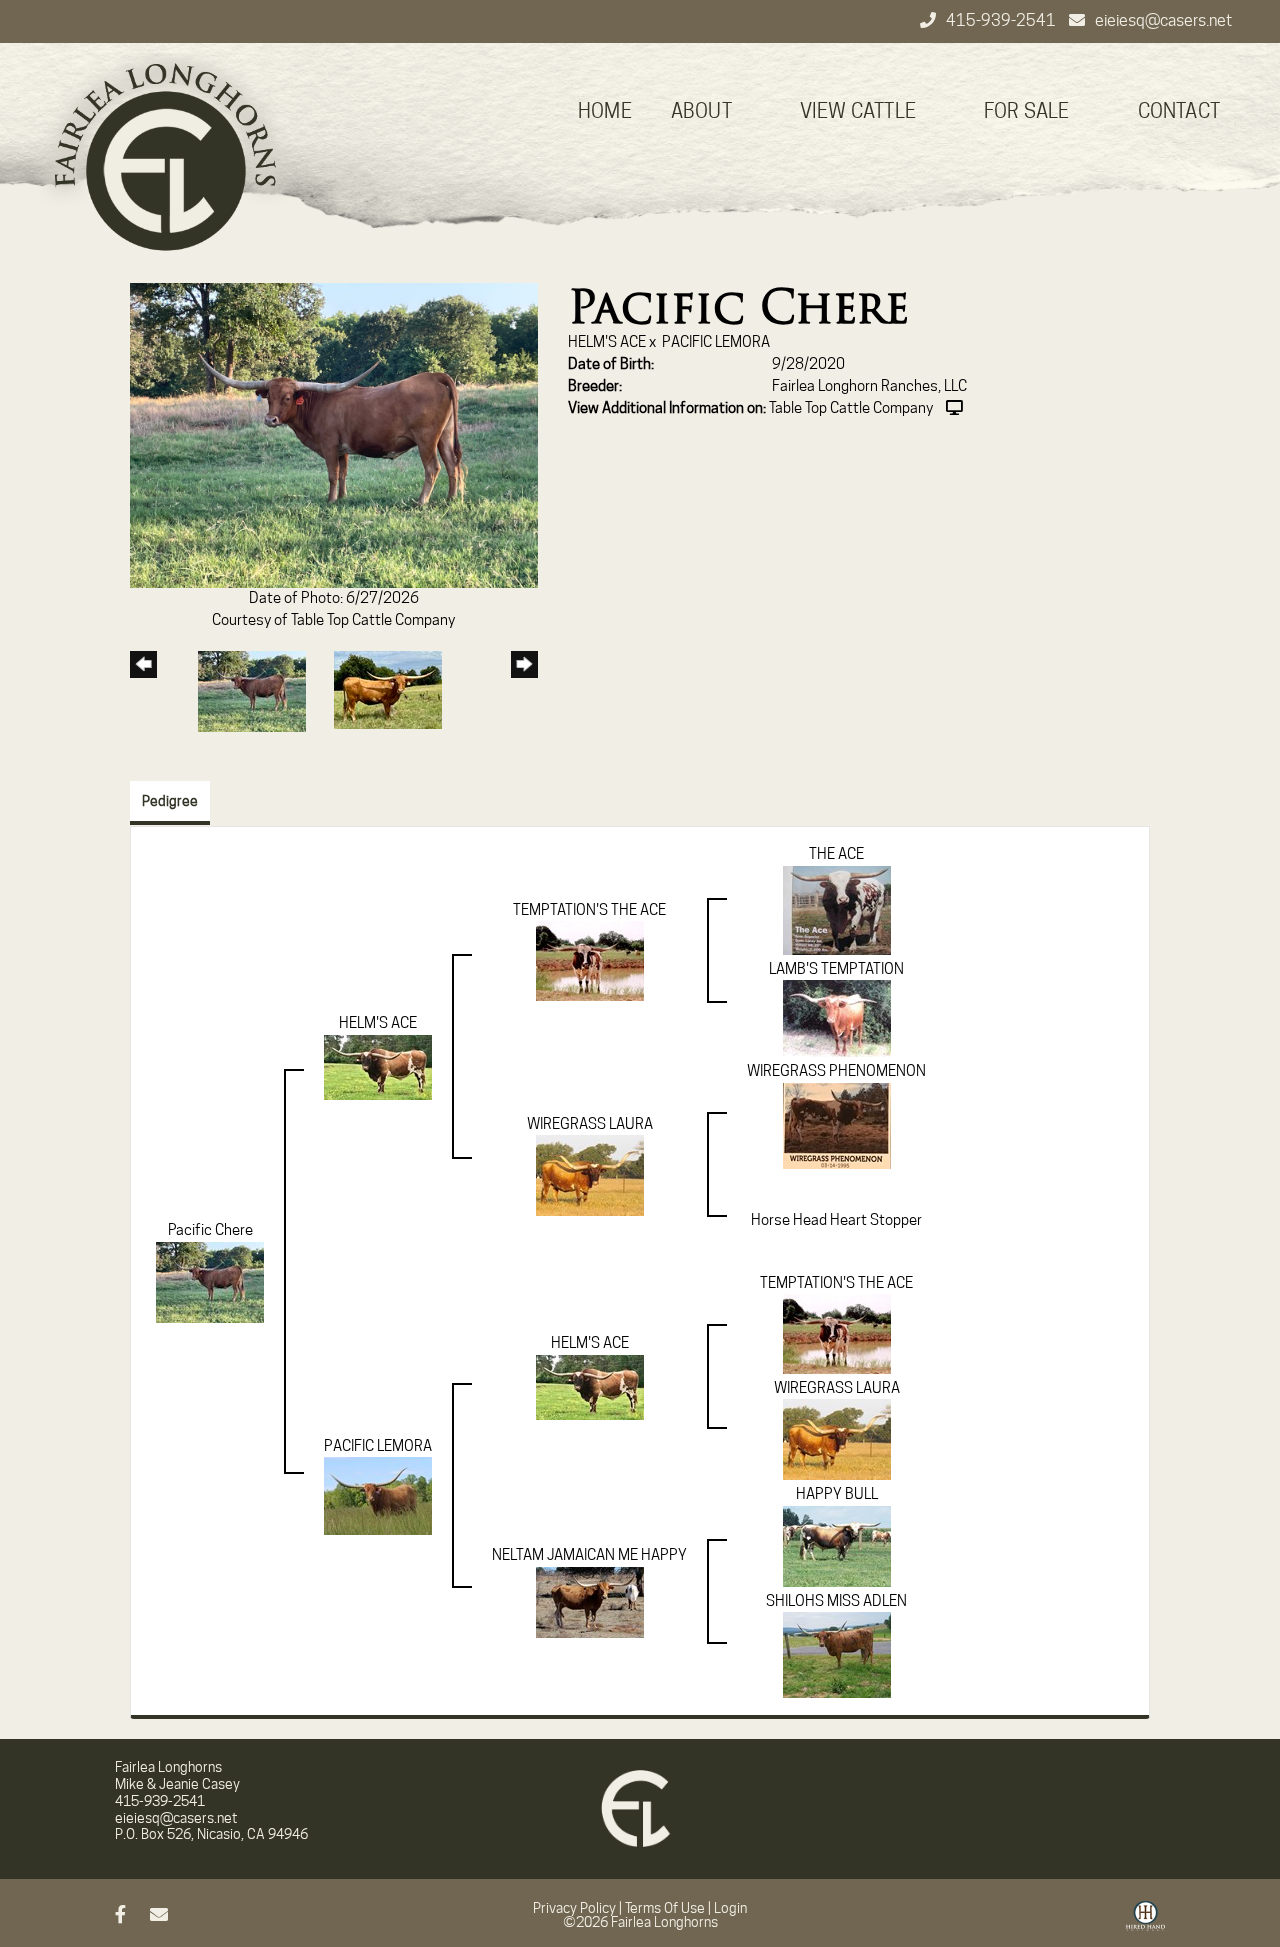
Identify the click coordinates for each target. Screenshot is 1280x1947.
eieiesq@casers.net (1163, 20)
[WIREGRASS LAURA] (590, 1175)
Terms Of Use (665, 1908)
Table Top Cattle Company (851, 408)
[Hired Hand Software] (1145, 1923)
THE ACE (836, 854)
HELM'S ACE (607, 342)
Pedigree (170, 801)
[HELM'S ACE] (378, 1066)
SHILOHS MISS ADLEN (836, 1601)
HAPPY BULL (837, 1494)
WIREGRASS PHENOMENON (836, 1071)
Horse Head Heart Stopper (836, 1220)
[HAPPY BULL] (837, 1545)
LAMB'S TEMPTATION (836, 969)
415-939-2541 (1002, 20)
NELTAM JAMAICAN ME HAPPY (589, 1555)
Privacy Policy (574, 1908)
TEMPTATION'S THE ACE (589, 910)
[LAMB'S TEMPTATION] (837, 1018)
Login (730, 1908)
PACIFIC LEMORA (716, 342)
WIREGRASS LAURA (590, 1124)
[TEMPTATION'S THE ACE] (590, 960)
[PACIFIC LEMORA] (378, 1495)
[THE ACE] (837, 909)
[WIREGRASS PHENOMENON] (837, 1125)
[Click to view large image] (334, 435)
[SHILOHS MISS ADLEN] (837, 1654)
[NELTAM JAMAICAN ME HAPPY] (590, 1601)
